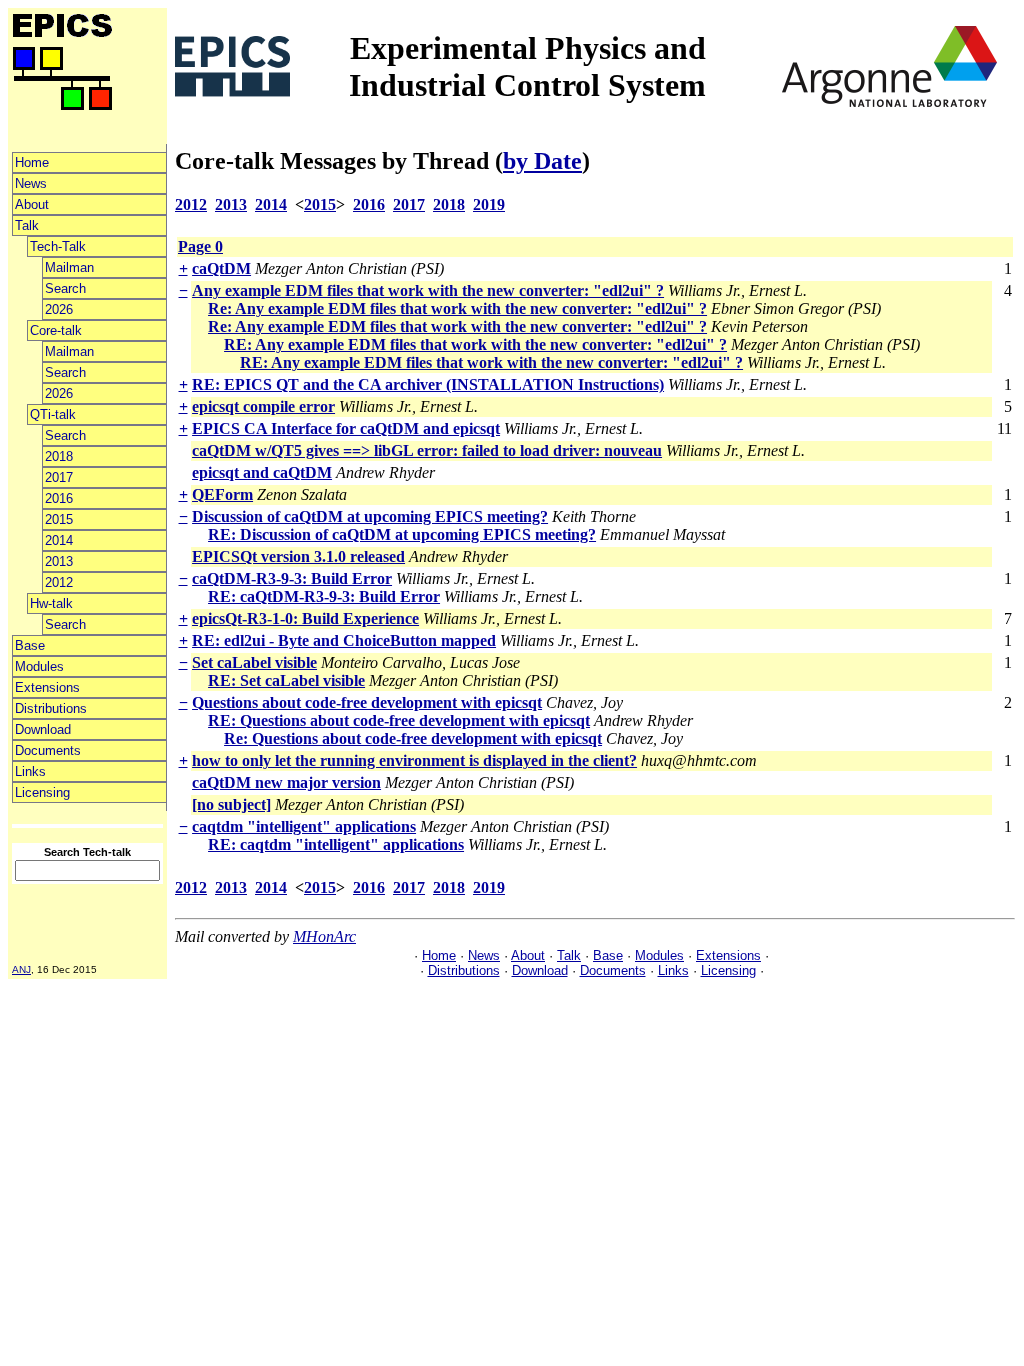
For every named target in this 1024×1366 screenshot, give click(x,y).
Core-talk (56, 330)
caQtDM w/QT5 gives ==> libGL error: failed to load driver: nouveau (427, 450)
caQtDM (221, 268)
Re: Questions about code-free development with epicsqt (413, 738)
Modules (39, 666)
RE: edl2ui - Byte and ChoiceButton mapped (344, 640)
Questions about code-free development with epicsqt (367, 702)
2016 (59, 498)
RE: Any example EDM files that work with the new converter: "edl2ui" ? (475, 344)
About (32, 204)
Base (30, 645)
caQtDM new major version (286, 782)
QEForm (222, 494)
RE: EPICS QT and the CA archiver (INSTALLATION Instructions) (428, 384)
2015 (59, 519)
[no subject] (231, 804)
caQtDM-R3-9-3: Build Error (292, 578)
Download (43, 729)
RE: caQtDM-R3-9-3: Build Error (324, 596)
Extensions (47, 687)
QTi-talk (53, 414)
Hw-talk (51, 603)
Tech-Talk (58, 246)
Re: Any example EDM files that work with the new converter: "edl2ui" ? (457, 308)
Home (32, 162)
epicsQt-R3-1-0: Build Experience (305, 618)
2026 (59, 309)
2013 (59, 561)
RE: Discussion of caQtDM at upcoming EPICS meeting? (402, 534)
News (31, 183)
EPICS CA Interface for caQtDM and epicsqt (346, 428)
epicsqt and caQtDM (262, 472)
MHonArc (324, 936)
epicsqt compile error (263, 406)
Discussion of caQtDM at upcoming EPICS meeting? (370, 516)
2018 (59, 456)
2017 (59, 477)
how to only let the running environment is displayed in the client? (414, 760)
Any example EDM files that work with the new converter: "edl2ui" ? (428, 290)
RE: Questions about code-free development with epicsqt (399, 720)
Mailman (69, 267)
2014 (59, 540)
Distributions (51, 708)
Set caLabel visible (254, 662)
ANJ (21, 969)
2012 (59, 582)
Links (30, 771)
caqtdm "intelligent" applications (304, 826)
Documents (48, 750)
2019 (489, 204)
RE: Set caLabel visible (286, 680)
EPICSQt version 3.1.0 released (298, 556)
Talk (27, 225)
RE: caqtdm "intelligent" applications (336, 844)
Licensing (42, 792)
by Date (542, 161)
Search (65, 288)
